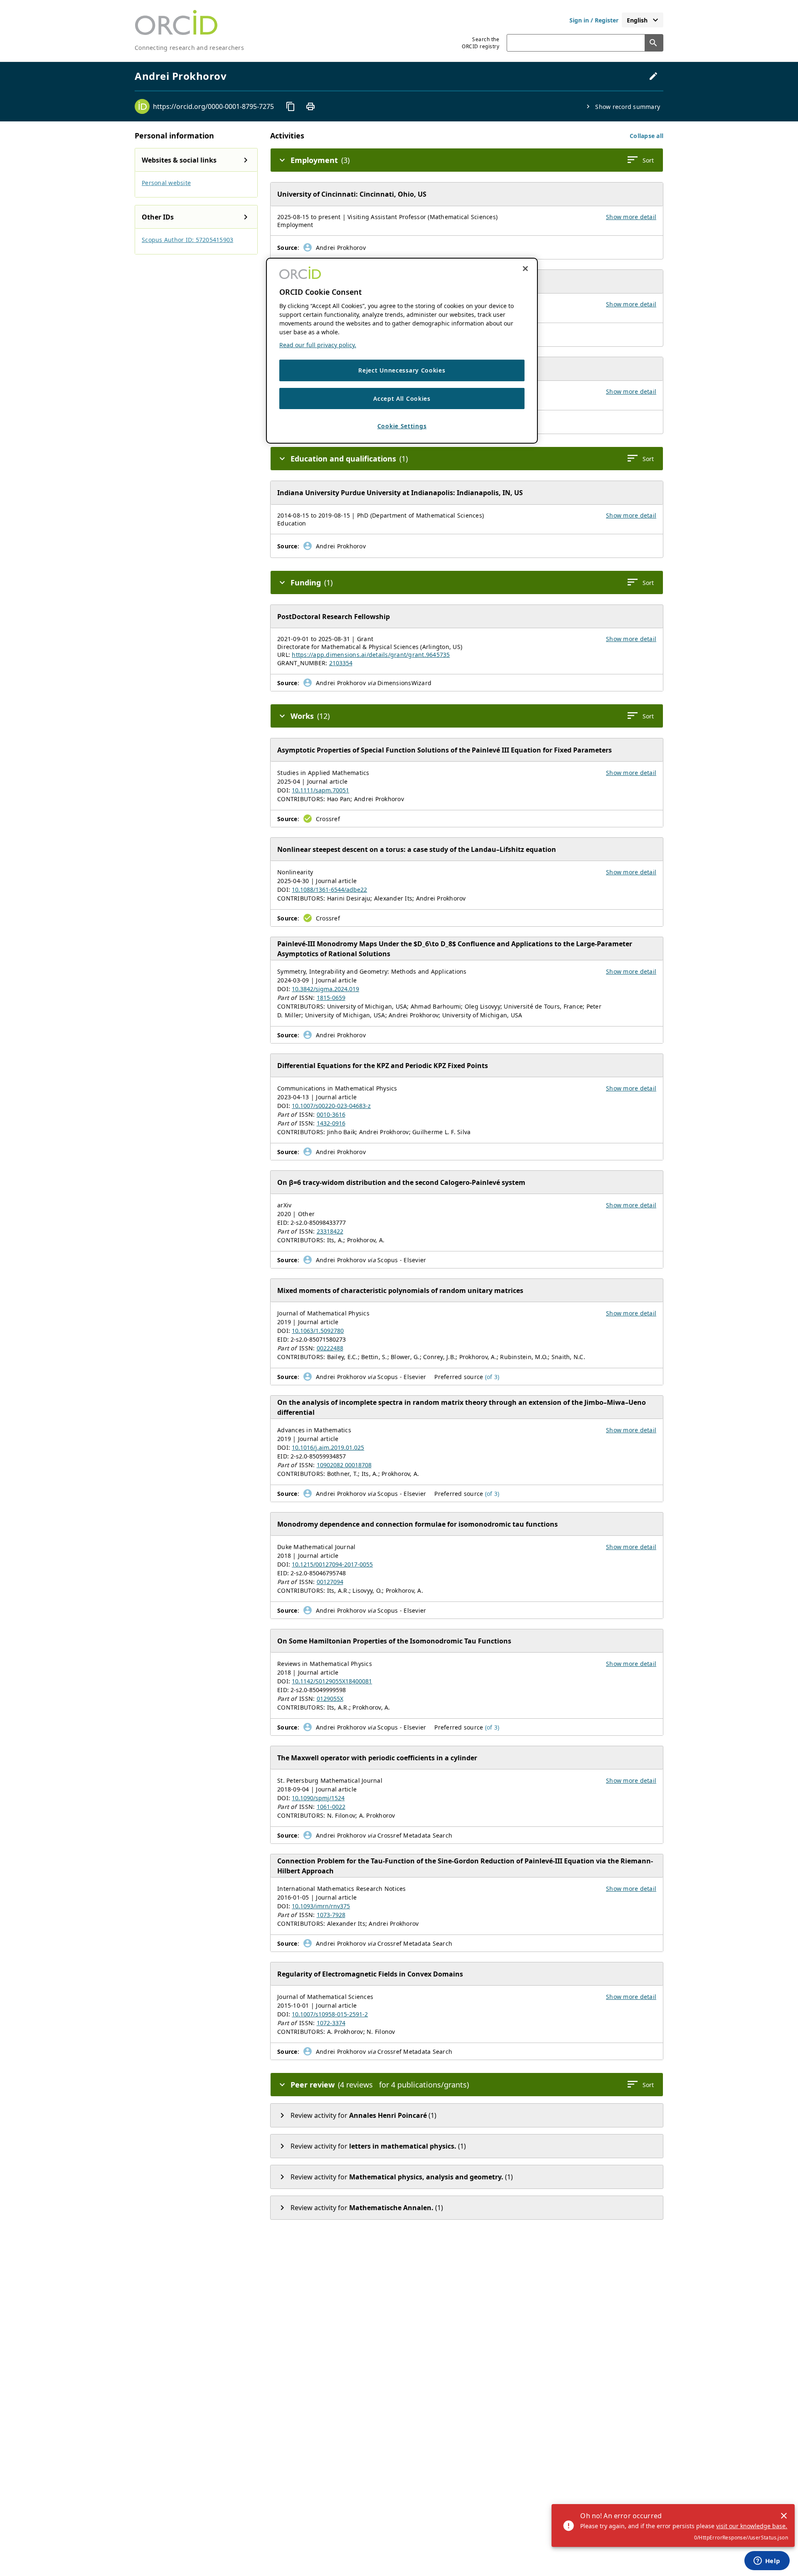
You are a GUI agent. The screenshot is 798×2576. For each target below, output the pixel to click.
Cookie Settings (402, 426)
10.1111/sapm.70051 (320, 790)
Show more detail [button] (631, 217)
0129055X (330, 1699)
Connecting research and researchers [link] (189, 48)
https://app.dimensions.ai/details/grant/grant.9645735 (371, 655)
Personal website (166, 183)
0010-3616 (331, 1114)
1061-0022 (331, 1807)
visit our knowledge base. (752, 2526)
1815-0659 (331, 998)
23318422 (330, 1231)
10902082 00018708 (344, 1465)
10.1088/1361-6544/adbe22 (329, 890)
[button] (647, 136)
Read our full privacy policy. (318, 345)
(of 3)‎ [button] (492, 1377)
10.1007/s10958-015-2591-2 (330, 2014)
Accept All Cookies (402, 398)
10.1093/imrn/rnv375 (321, 1906)
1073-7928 (331, 1915)
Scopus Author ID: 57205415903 (187, 240)
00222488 (330, 1348)
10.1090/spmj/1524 (318, 1798)
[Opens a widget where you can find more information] (767, 2561)
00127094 (330, 1582)
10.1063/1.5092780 (318, 1331)
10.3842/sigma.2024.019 (325, 989)
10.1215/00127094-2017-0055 (332, 1564)
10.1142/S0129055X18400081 (332, 1681)
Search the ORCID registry (480, 43)
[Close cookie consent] (525, 269)
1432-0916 (331, 1123)
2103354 (341, 663)
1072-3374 (331, 2023)
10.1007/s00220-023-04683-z (331, 1106)
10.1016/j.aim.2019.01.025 (328, 1447)
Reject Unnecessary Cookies (402, 370)
